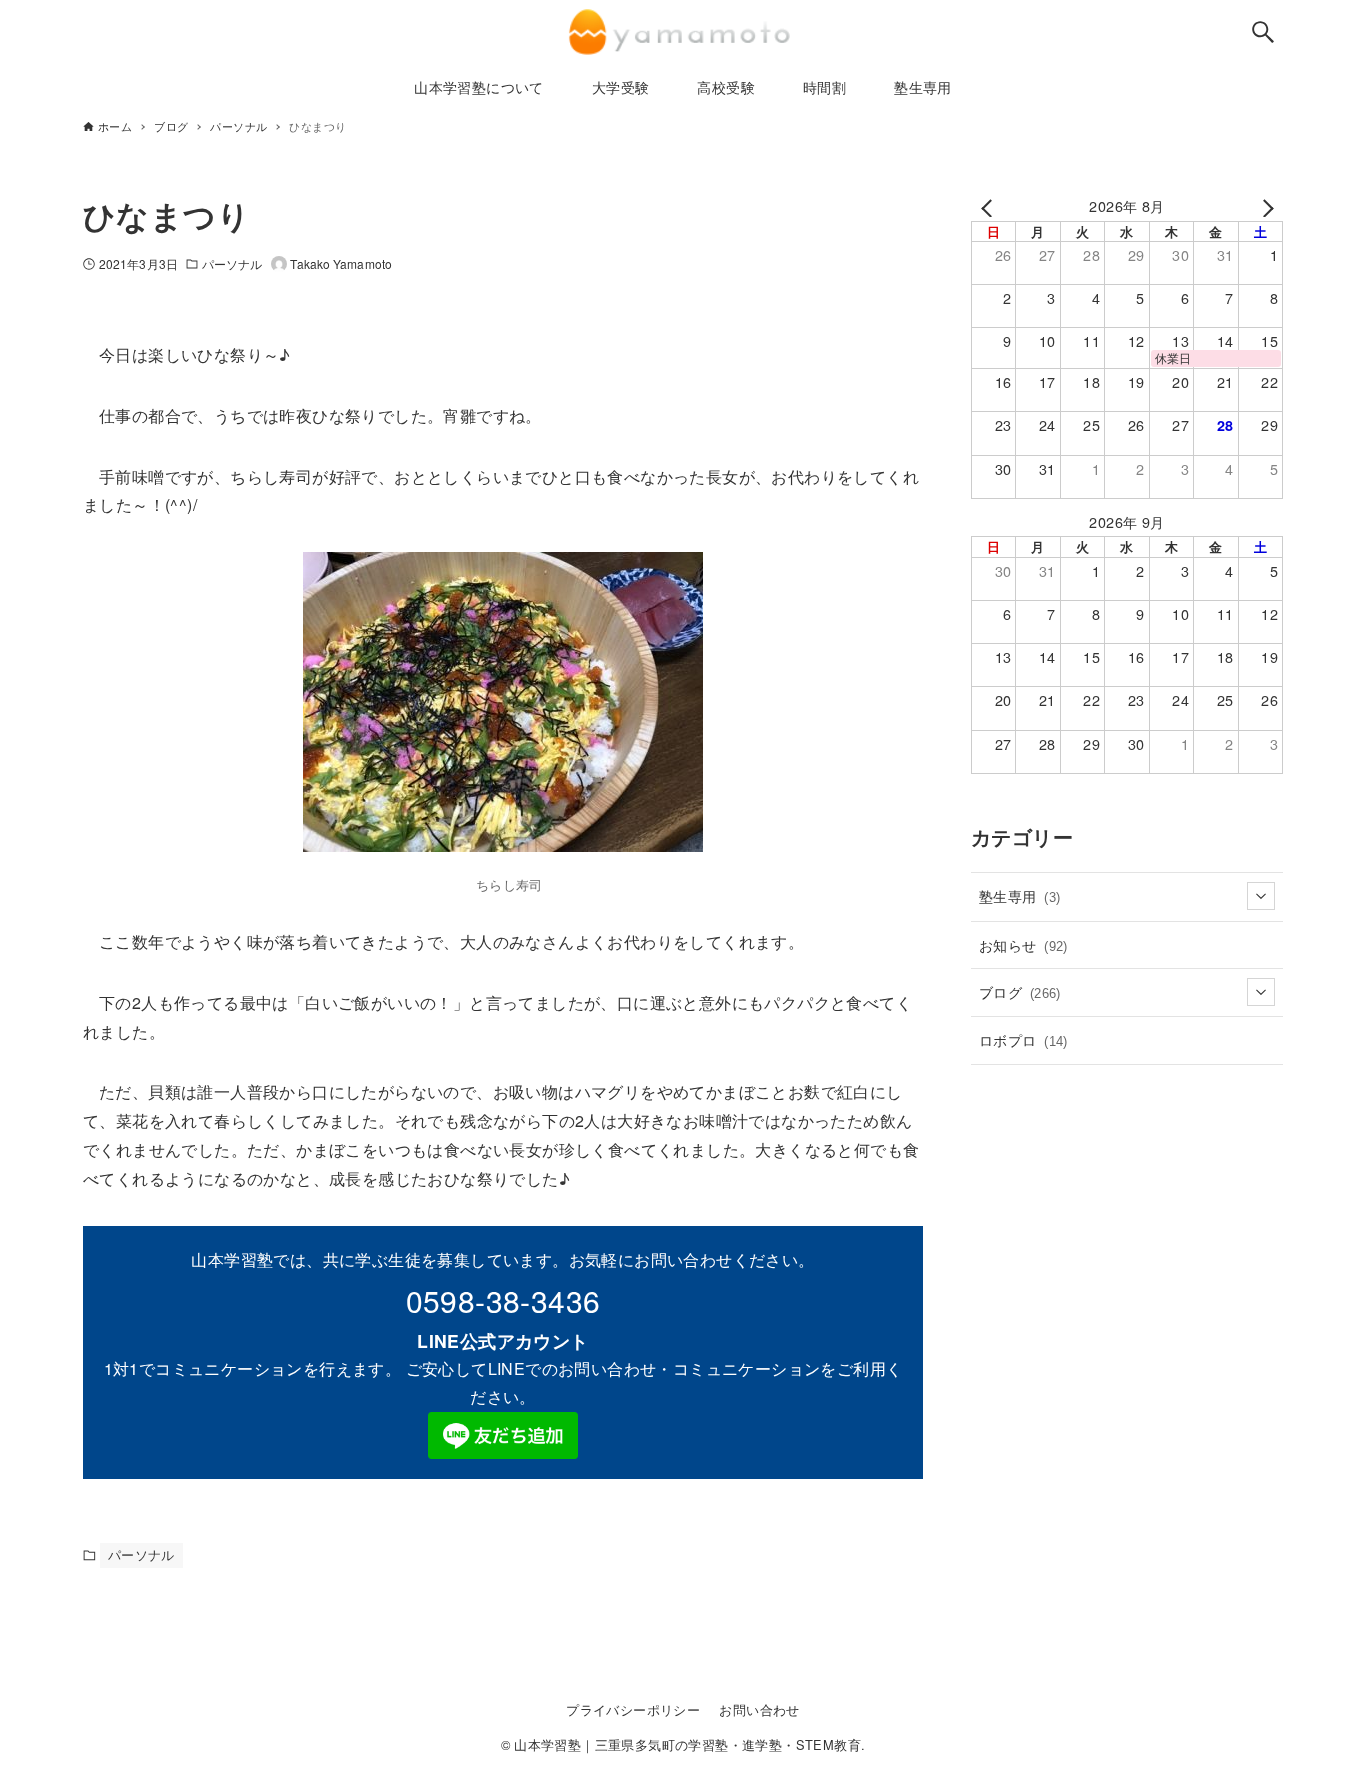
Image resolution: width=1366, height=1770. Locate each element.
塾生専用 (1019, 895)
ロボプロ (1023, 1039)
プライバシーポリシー (633, 1709)
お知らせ (1023, 944)
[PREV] (990, 206)
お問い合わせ (759, 1709)
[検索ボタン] (1263, 32)
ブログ (1020, 991)
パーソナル (232, 263)
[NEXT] (1264, 206)
